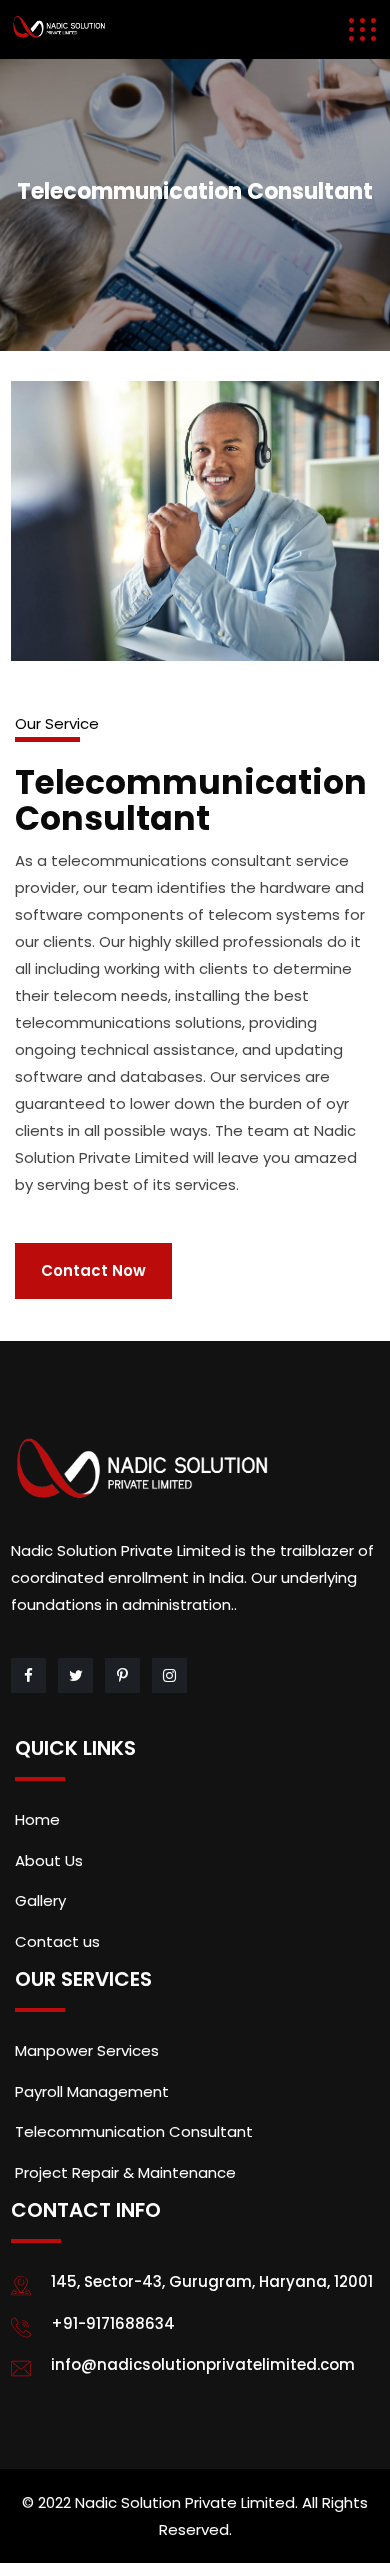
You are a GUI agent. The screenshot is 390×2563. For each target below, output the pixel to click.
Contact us (57, 1941)
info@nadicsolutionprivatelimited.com (203, 2364)
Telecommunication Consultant (134, 2131)
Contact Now (93, 1270)
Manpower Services (87, 2050)
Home (37, 1819)
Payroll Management (92, 2091)
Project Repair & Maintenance (125, 2172)
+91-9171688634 (113, 2323)
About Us (49, 1860)
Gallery (40, 1900)
